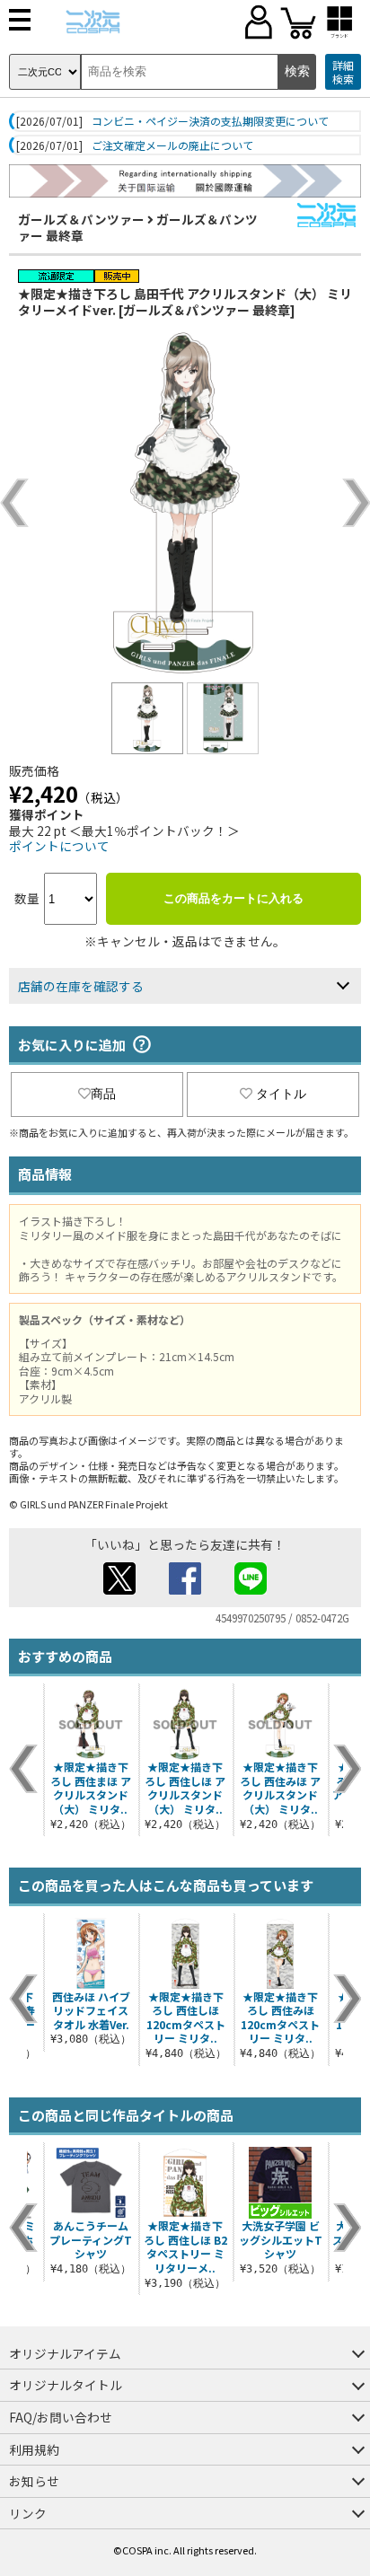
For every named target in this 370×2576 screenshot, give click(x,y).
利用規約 (34, 2449)
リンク (28, 2513)
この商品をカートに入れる (233, 898)
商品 (103, 1094)
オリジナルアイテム (65, 2353)
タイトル (281, 1094)
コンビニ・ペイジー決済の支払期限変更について (210, 121)
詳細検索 (343, 72)
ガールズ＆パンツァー (81, 219)
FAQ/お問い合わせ (61, 2417)
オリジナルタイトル (66, 2385)
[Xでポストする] (119, 1589)
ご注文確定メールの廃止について (172, 145)
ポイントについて (59, 846)
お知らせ (34, 2481)
